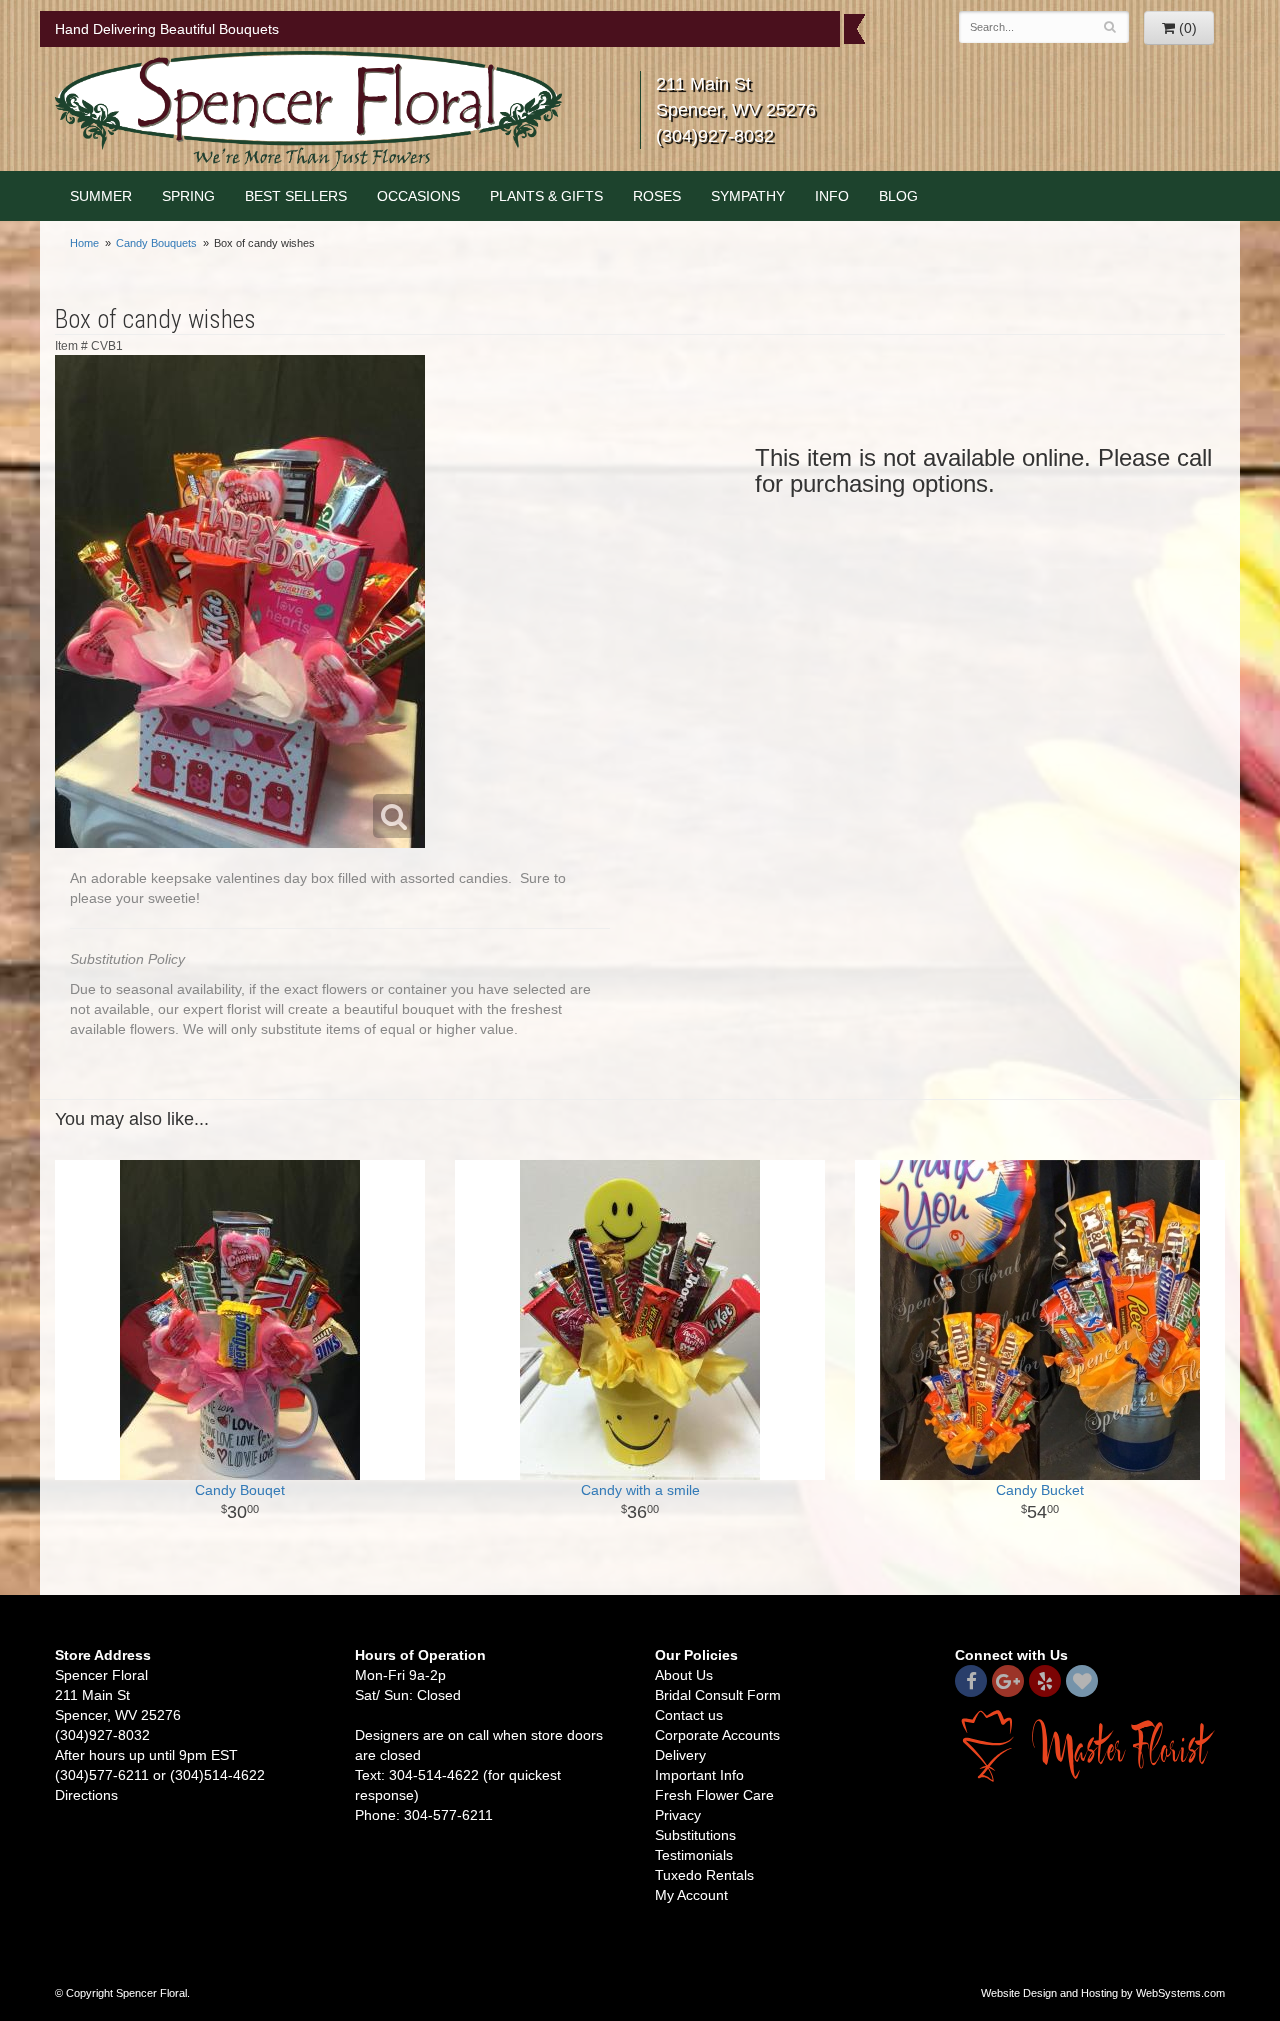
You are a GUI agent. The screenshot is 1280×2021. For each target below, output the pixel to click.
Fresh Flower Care (714, 1795)
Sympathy (748, 196)
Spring (188, 196)
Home (84, 243)
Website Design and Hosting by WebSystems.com (1103, 1993)
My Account (691, 1895)
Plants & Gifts (546, 196)
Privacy (678, 1815)
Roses (657, 196)
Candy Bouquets (156, 243)
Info (832, 196)
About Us (684, 1675)
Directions (86, 1795)
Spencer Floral (308, 111)
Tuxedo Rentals (704, 1875)
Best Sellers (296, 196)
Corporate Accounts (717, 1735)
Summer (101, 196)
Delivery (680, 1755)
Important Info (699, 1775)
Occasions (418, 196)
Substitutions (695, 1835)
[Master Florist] (1090, 1745)
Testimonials (694, 1855)
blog (898, 196)
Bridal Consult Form (718, 1695)
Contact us (689, 1715)
